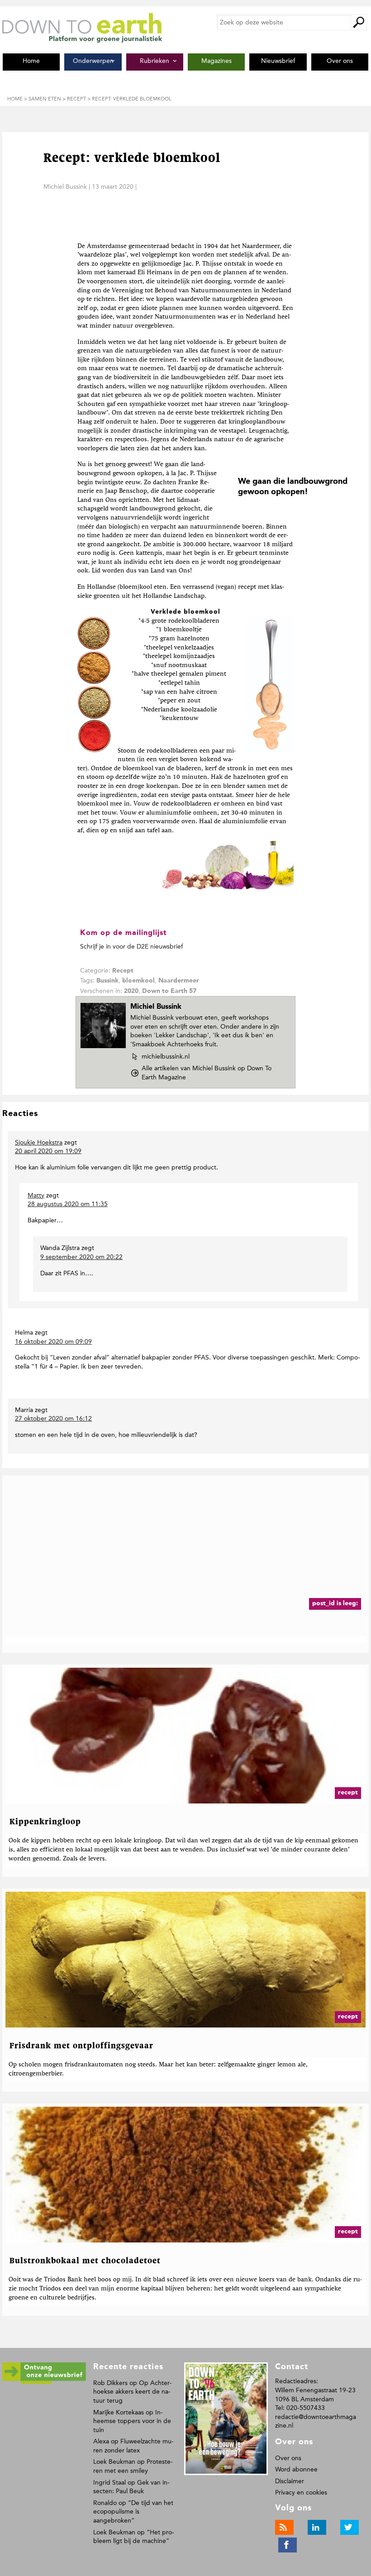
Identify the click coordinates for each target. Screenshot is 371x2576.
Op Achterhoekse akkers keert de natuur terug (133, 2392)
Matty (36, 1195)
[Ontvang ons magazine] (44, 2382)
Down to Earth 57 (169, 991)
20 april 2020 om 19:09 (48, 1151)
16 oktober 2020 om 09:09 (53, 1342)
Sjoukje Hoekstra (39, 1143)
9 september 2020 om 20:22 (81, 1257)
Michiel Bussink (65, 187)
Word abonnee (296, 2469)
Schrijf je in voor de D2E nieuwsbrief (131, 947)
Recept (123, 971)
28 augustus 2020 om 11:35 (68, 1204)
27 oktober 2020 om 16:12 (53, 1419)
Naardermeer (179, 981)
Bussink (107, 981)
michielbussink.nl (165, 1057)
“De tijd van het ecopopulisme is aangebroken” (133, 2512)
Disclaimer (290, 2481)
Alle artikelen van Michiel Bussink (207, 1073)
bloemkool (138, 981)
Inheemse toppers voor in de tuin (132, 2421)
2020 (131, 991)
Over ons (288, 2458)
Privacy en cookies (301, 2493)
